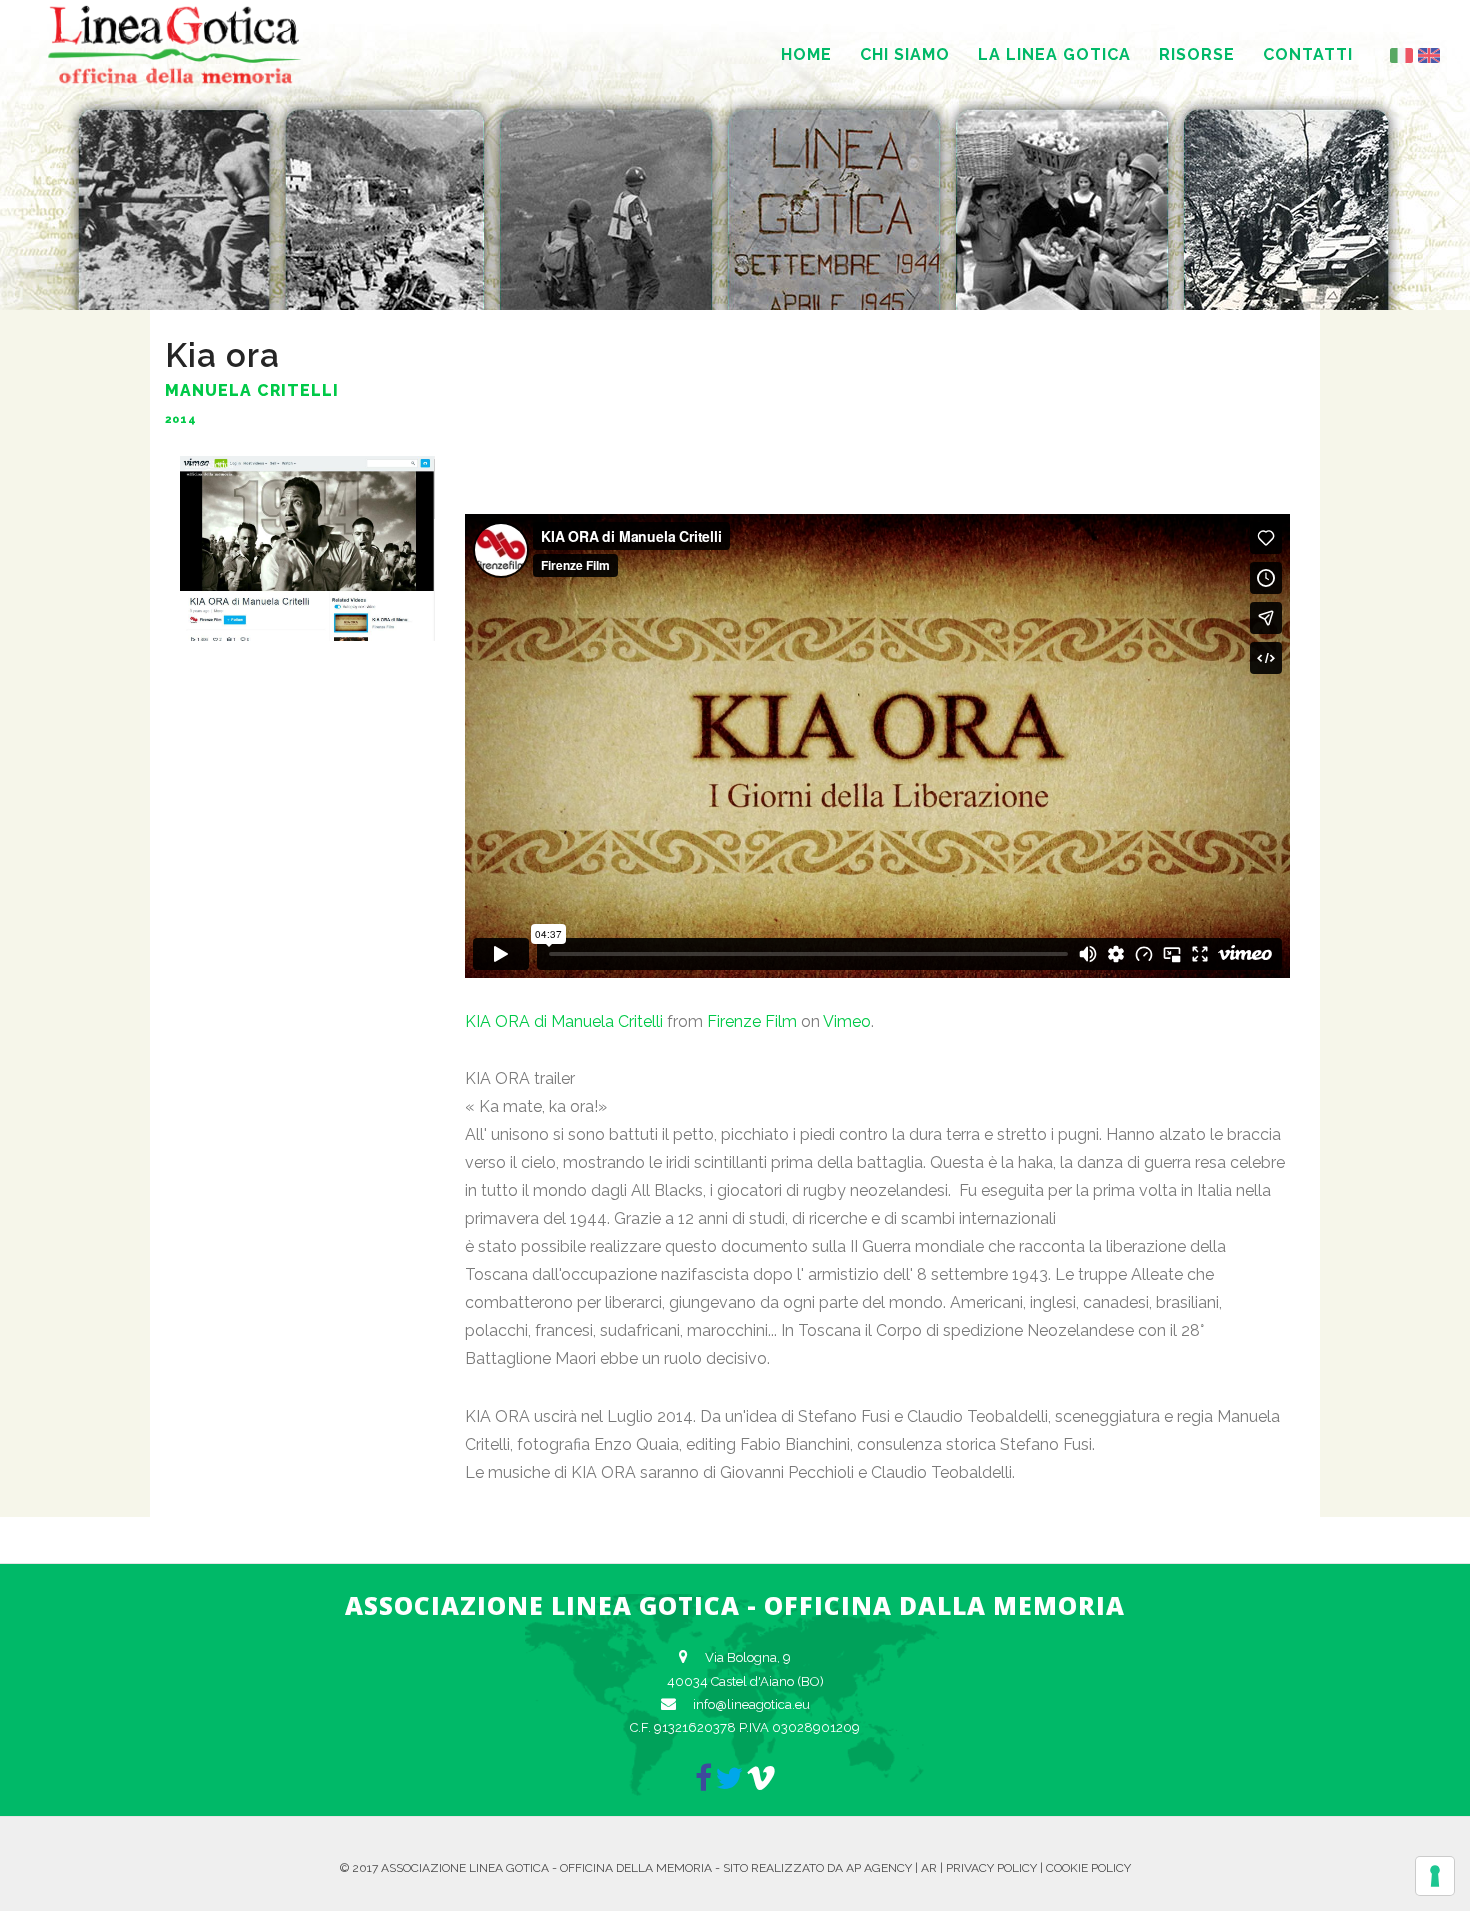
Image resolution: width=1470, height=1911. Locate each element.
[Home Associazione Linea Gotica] (175, 80)
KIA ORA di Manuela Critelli (564, 1021)
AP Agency (879, 1868)
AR (929, 1868)
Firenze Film (752, 1021)
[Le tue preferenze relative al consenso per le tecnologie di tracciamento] (1435, 1876)
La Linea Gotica (1054, 54)
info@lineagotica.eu (751, 1704)
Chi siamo (905, 54)
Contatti (1308, 54)
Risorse (1197, 54)
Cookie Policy (1088, 1868)
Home (806, 54)
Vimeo (847, 1021)
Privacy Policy (991, 1868)
